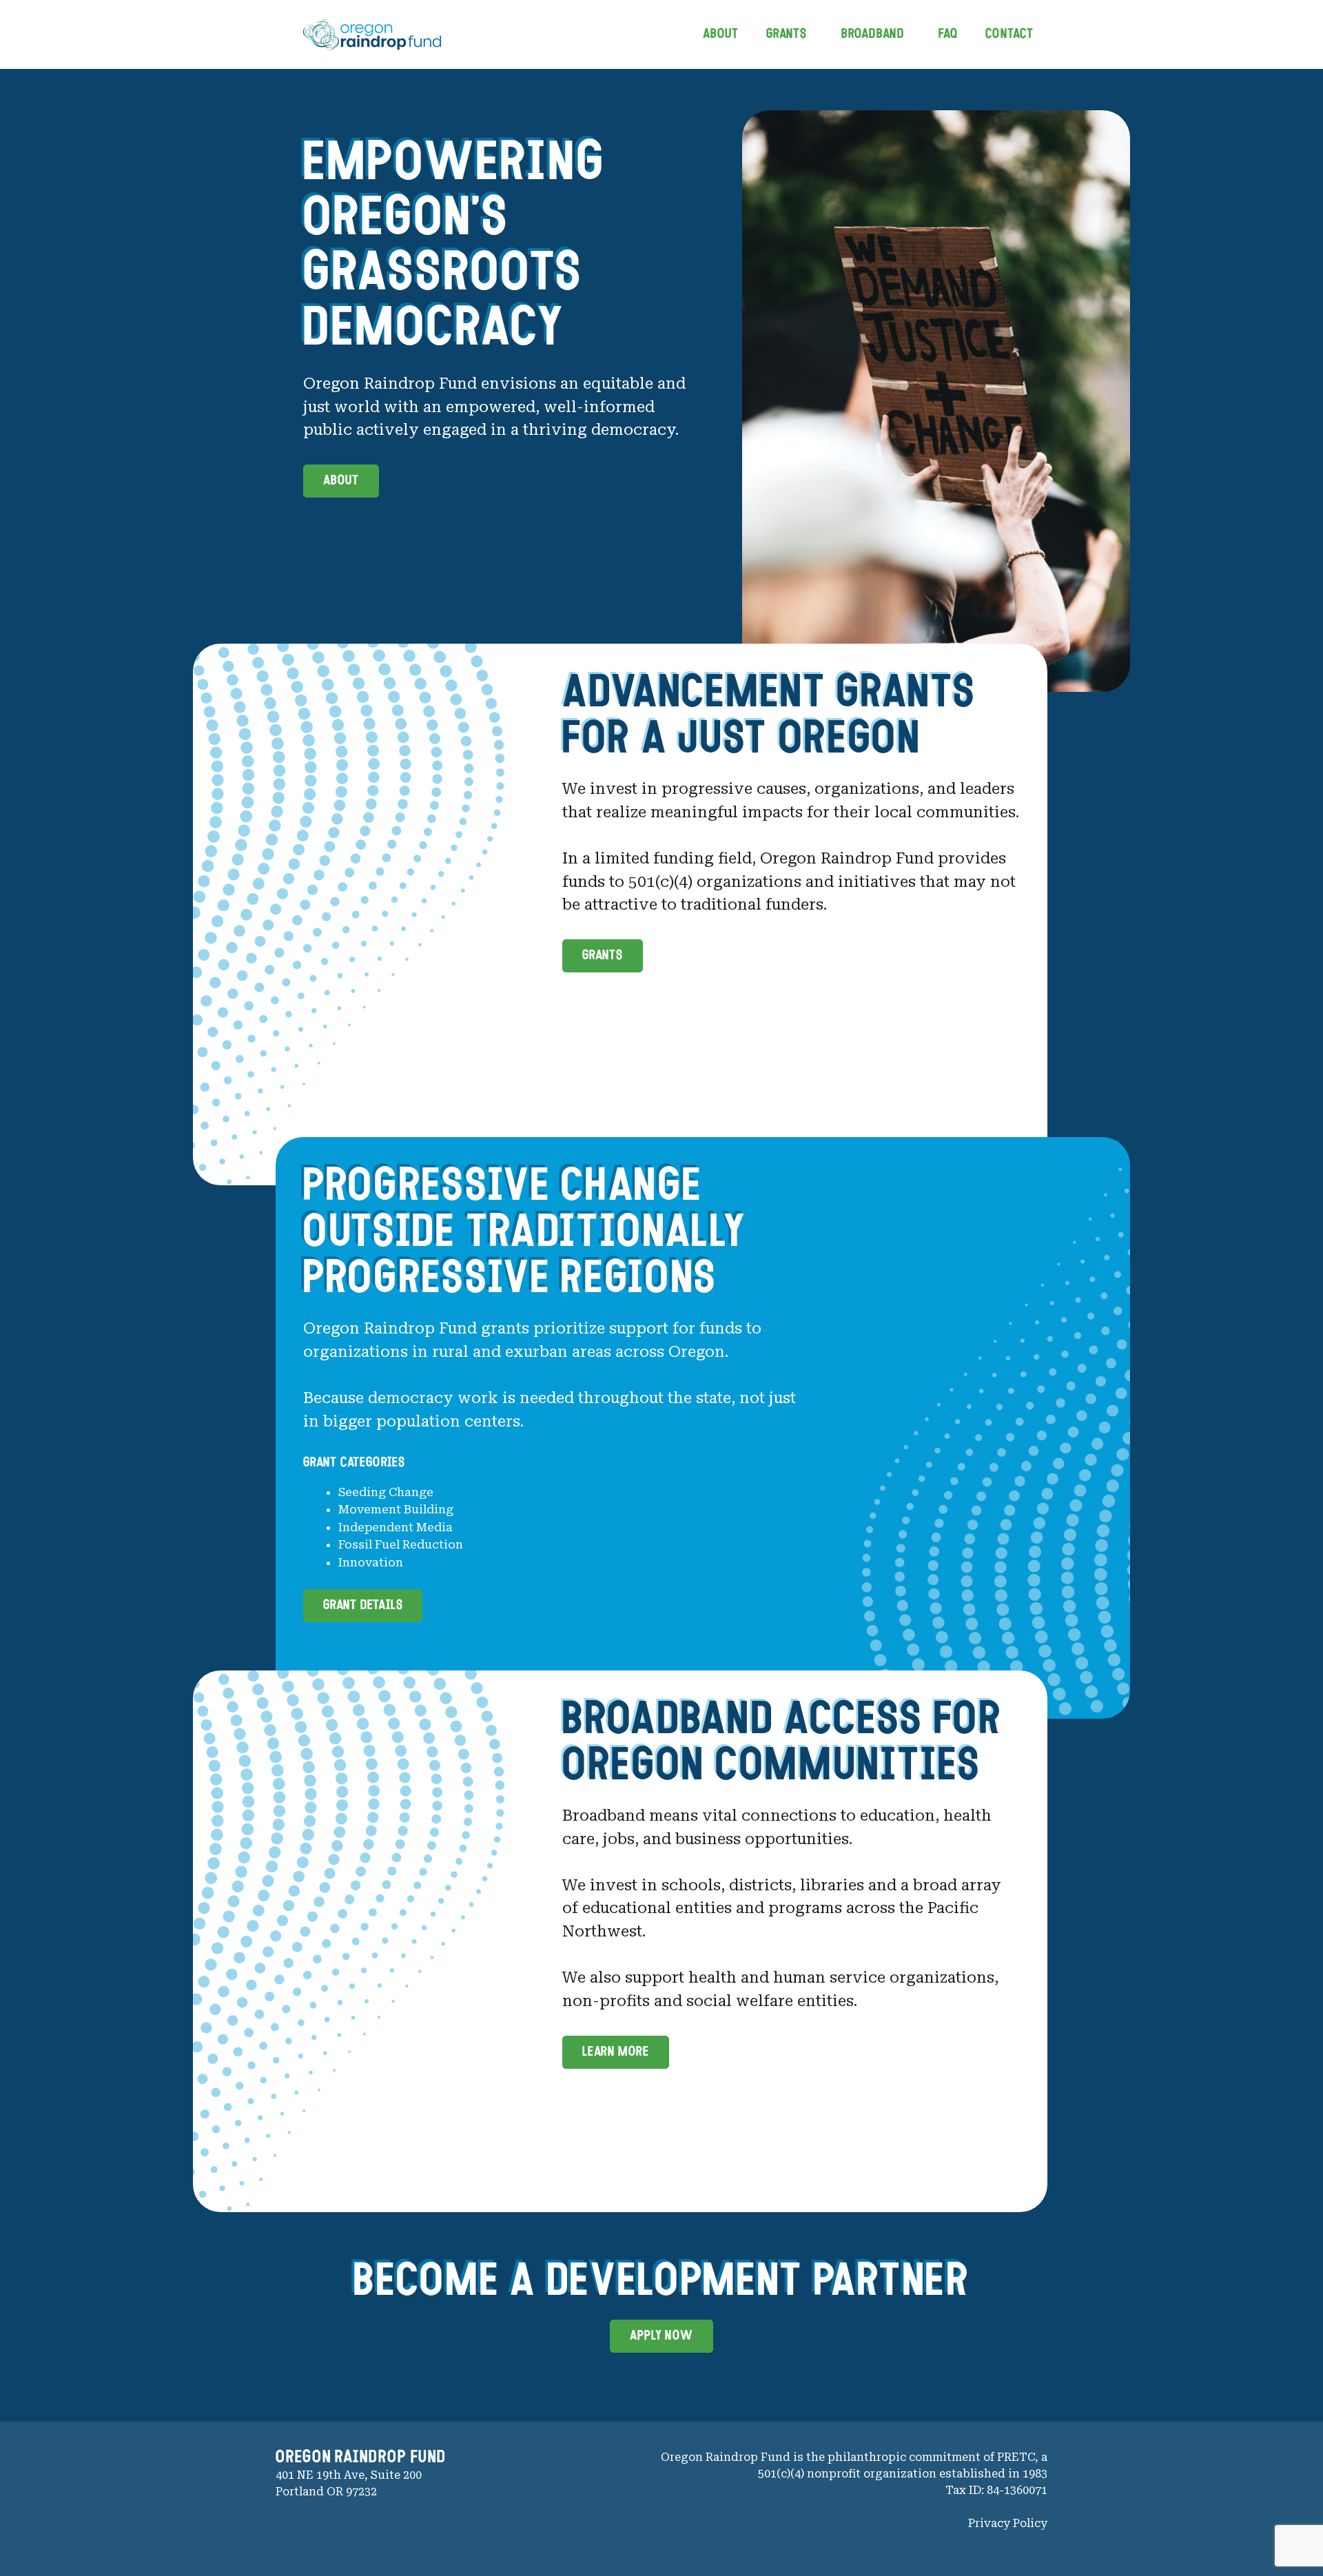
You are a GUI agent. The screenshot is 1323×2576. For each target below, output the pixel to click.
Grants (787, 34)
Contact (1009, 34)
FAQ (948, 34)
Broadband (873, 34)
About (721, 34)
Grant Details (363, 1606)
